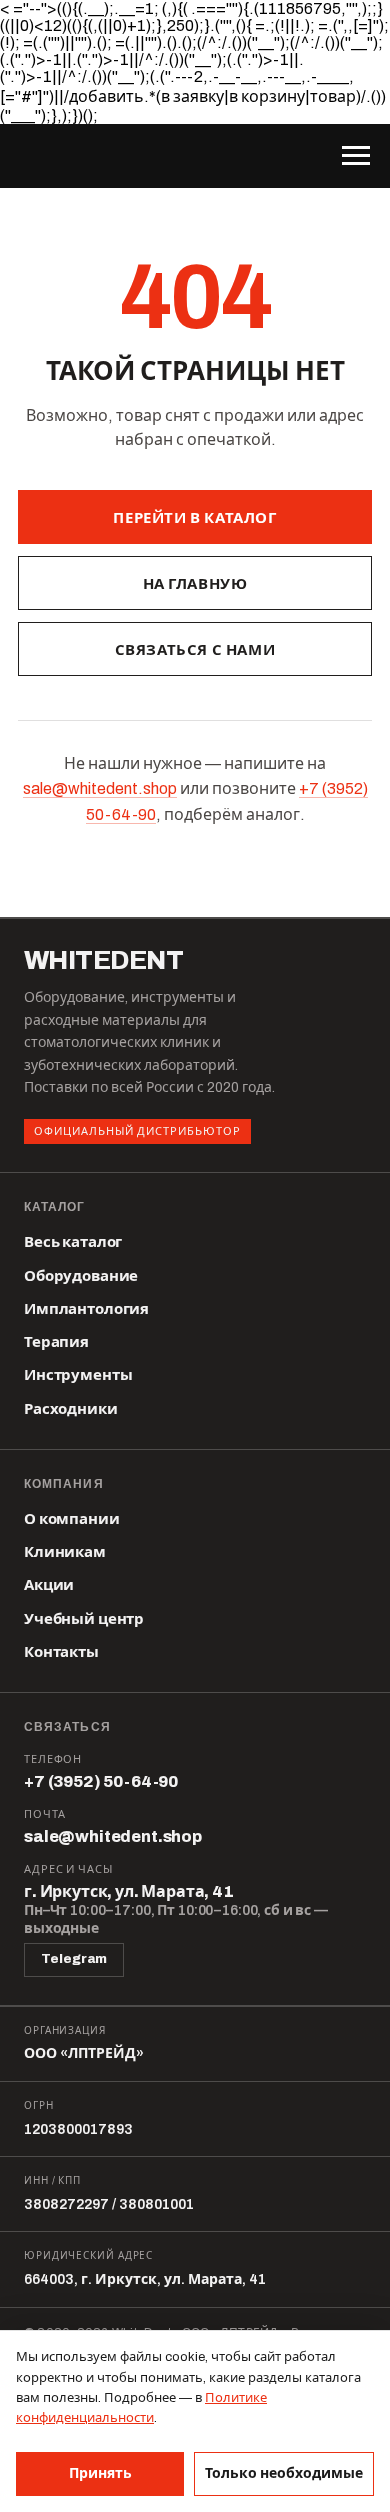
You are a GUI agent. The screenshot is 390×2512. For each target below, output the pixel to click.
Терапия (56, 1342)
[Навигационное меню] (356, 156)
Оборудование (81, 1276)
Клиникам (65, 1552)
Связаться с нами (195, 650)
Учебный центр (84, 1619)
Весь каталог (73, 1242)
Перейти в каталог (194, 518)
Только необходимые (284, 2473)
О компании (72, 1519)
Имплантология (86, 1309)
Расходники (71, 1409)
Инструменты (78, 1375)
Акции (49, 1585)
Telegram (74, 1959)
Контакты (61, 1652)
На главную (195, 584)
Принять (100, 2473)
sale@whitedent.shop (100, 788)
